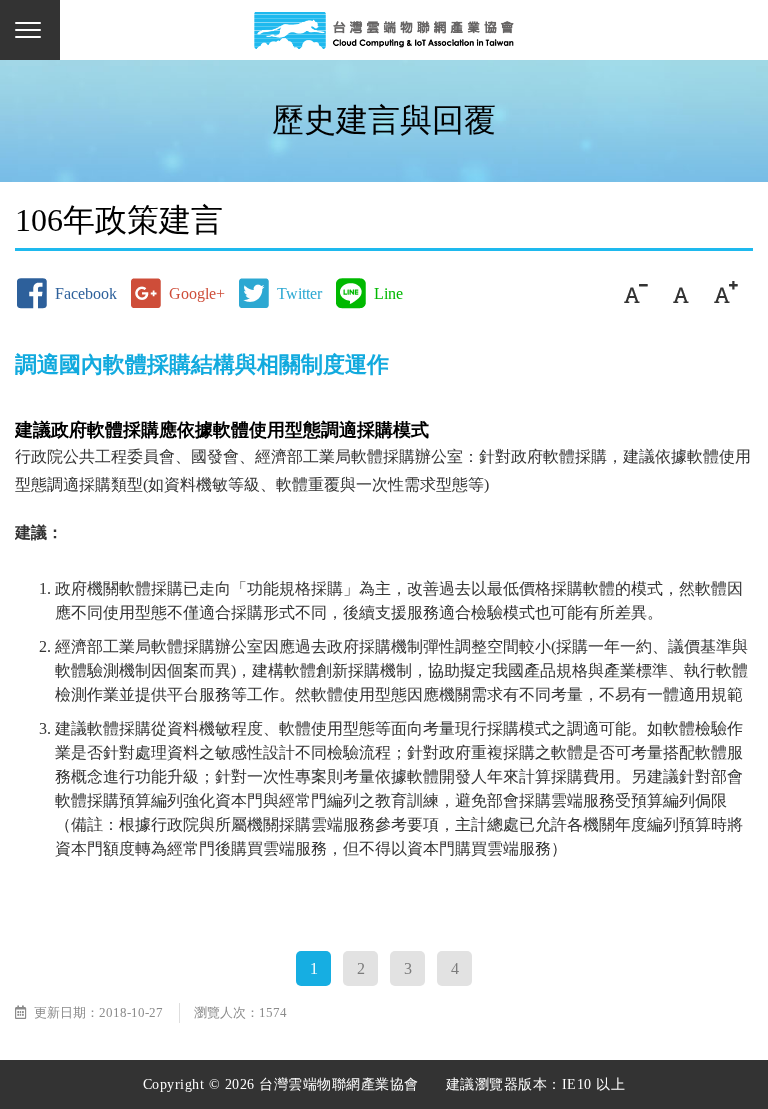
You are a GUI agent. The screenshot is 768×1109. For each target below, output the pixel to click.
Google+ (197, 293)
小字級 (635, 293)
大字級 (725, 293)
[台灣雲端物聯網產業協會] (384, 30)
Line (388, 293)
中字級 (680, 293)
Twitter (299, 293)
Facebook (86, 293)
